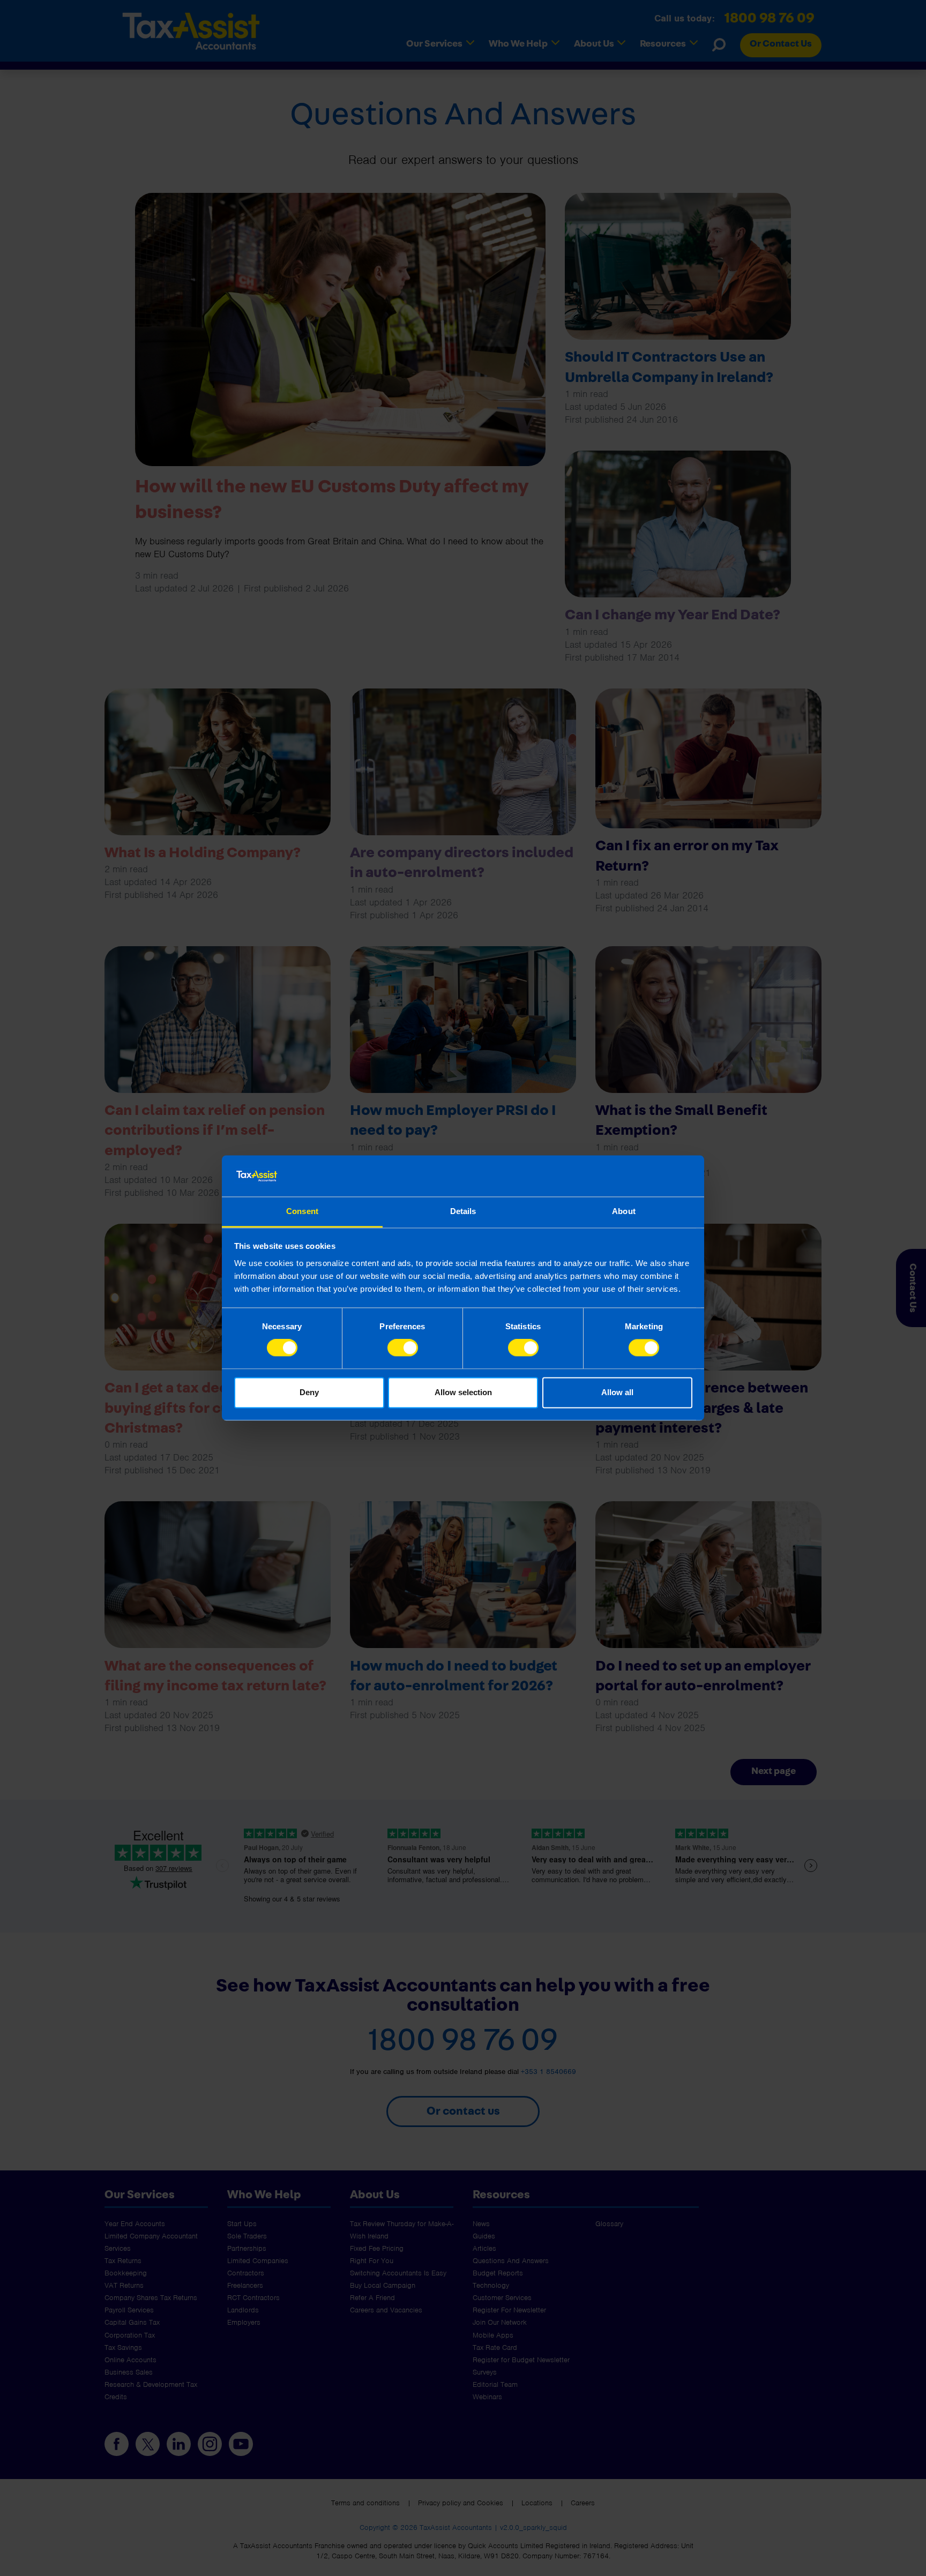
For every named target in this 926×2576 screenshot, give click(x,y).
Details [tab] (463, 1211)
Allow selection (463, 1392)
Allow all (617, 1392)
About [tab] (624, 1211)
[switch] (403, 1348)
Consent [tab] (302, 1211)
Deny (309, 1392)
